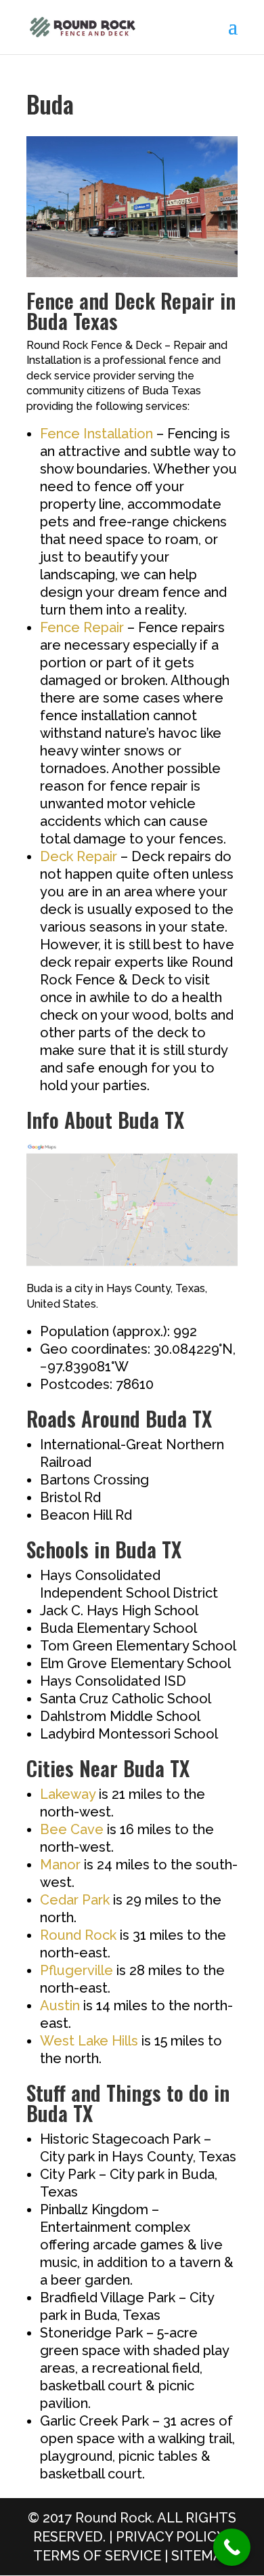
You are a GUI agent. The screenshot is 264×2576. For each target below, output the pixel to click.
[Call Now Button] (232, 2547)
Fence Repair (82, 627)
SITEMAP (201, 2556)
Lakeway (68, 1794)
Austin (60, 2006)
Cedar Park (75, 1900)
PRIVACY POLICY (170, 2537)
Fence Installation (96, 434)
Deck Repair (79, 856)
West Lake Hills (89, 2041)
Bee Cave (72, 1829)
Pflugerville (76, 1970)
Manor (60, 1865)
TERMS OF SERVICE (97, 2556)
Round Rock (78, 1935)
